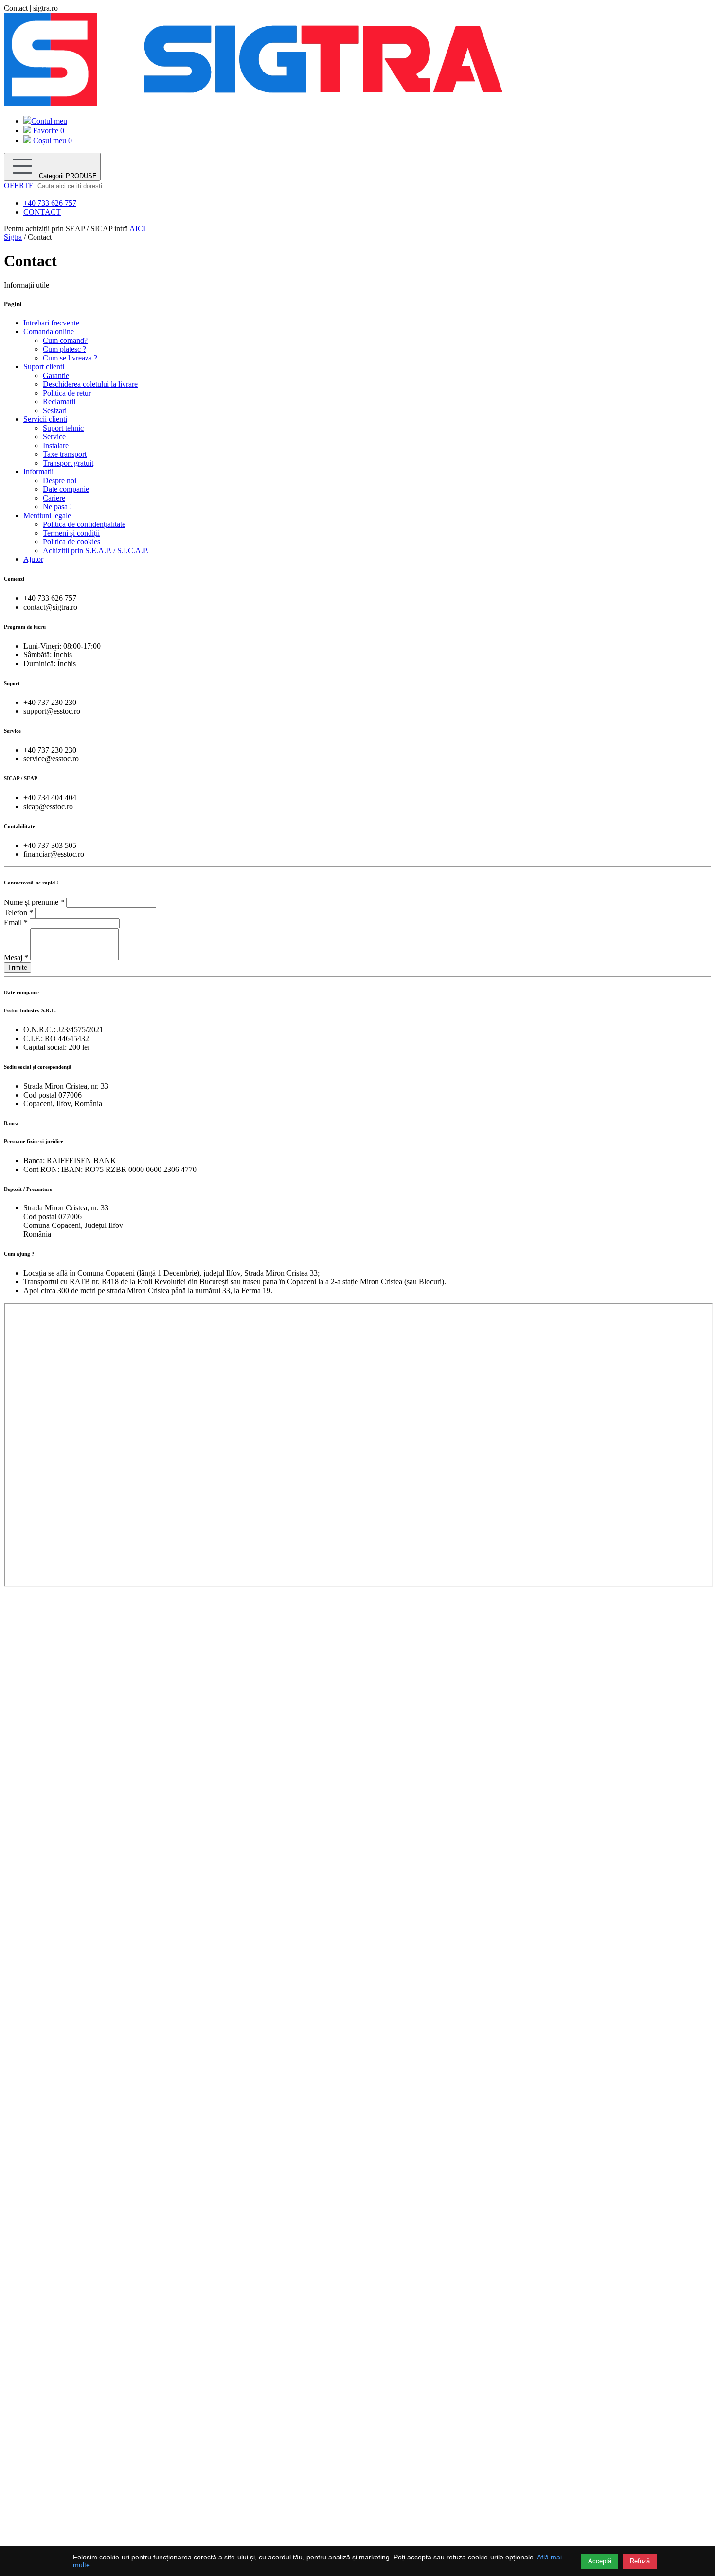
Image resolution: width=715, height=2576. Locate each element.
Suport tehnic (63, 428)
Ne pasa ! (57, 507)
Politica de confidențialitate (84, 524)
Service (54, 437)
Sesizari (55, 410)
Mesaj (16, 958)
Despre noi (60, 480)
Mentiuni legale (47, 515)
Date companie (66, 489)
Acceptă (600, 2561)
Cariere (54, 498)
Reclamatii (59, 402)
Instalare (56, 445)
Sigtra (13, 237)
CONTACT (42, 212)
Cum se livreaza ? (70, 358)
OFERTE (19, 186)
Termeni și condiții (71, 533)
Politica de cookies (71, 542)
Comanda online (49, 332)
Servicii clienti (45, 419)
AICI (137, 228)
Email (16, 923)
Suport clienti (44, 367)
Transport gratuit (68, 463)
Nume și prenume (34, 902)
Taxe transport (65, 454)
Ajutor (33, 559)
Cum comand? (65, 340)
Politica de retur (67, 393)
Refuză (640, 2561)
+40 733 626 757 (50, 203)
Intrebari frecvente (51, 323)
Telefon (18, 912)
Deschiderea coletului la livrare (90, 384)
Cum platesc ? (64, 349)
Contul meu (49, 121)
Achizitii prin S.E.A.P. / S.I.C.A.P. (96, 550)
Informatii (38, 472)
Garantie (56, 375)
